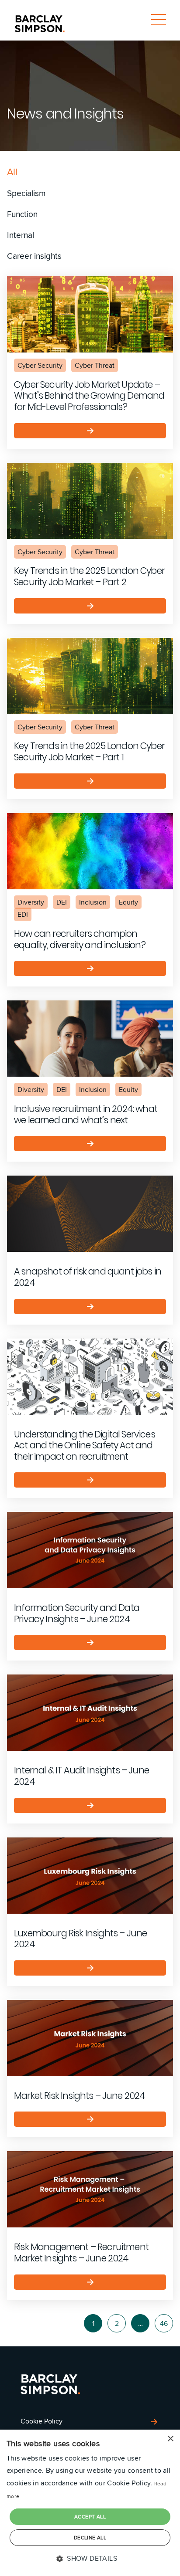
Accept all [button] (90, 2517)
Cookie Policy (42, 2421)
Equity (128, 902)
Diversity (31, 902)
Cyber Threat (95, 365)
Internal (21, 235)
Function (22, 214)
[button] (90, 2559)
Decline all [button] (90, 2537)
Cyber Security (40, 365)
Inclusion (93, 902)
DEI (62, 902)
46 (164, 2323)
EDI (23, 914)
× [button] (170, 2439)
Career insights (34, 256)
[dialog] (90, 2503)
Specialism (26, 193)
